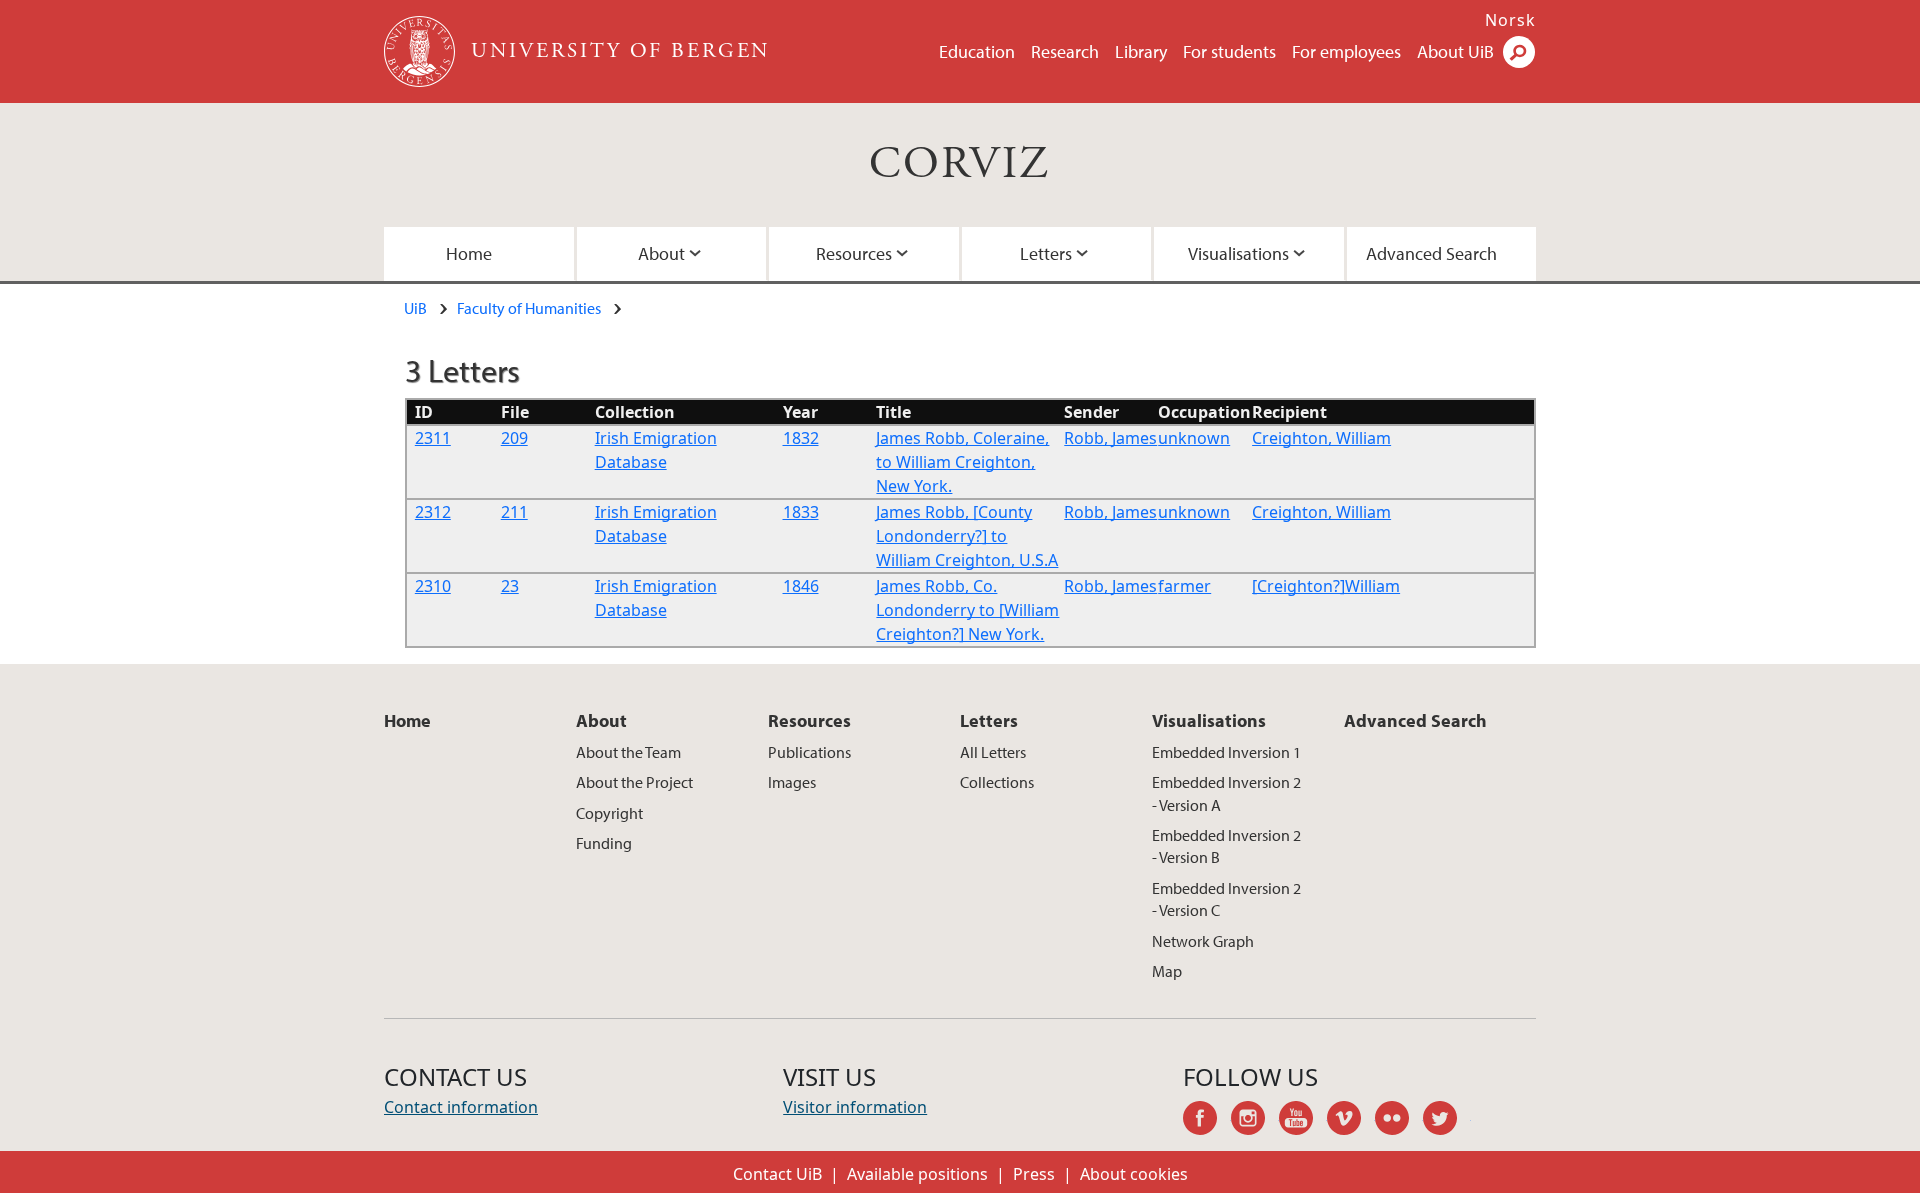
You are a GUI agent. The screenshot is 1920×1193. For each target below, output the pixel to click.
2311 (433, 438)
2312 (433, 512)
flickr (1399, 1121)
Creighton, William (1321, 438)
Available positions (917, 1174)
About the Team (628, 752)
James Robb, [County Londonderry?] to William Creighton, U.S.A (967, 536)
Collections (997, 782)
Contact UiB (777, 1174)
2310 (433, 586)
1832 (801, 438)
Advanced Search (1431, 253)
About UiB (1455, 51)
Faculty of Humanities (529, 308)
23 (510, 586)
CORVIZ (959, 164)
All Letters (993, 752)
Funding (604, 843)
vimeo (1351, 1121)
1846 (801, 586)
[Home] (421, 51)
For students (1229, 51)
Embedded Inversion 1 (1226, 752)
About (661, 253)
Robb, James (1110, 438)
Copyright (609, 813)
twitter (1447, 1121)
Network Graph (1203, 941)
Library (1141, 51)
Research (1065, 51)
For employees (1346, 51)
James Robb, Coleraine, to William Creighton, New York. (962, 462)
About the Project (634, 782)
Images (792, 782)
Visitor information (855, 1107)
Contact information (461, 1107)
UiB (415, 308)
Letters (1046, 253)
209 (514, 438)
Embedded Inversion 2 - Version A (1226, 793)
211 (514, 512)
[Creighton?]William (1326, 586)
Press (1034, 1174)
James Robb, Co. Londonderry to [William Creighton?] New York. (967, 610)
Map (1167, 971)
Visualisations (1238, 253)
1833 (801, 512)
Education (977, 51)
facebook (1207, 1121)
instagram (1255, 1121)
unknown (1194, 438)
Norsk (1510, 20)
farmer (1184, 586)
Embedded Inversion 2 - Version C (1226, 899)
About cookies (1134, 1174)
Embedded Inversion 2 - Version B (1226, 846)
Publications (809, 752)
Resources (854, 253)
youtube (1303, 1121)
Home (469, 253)
